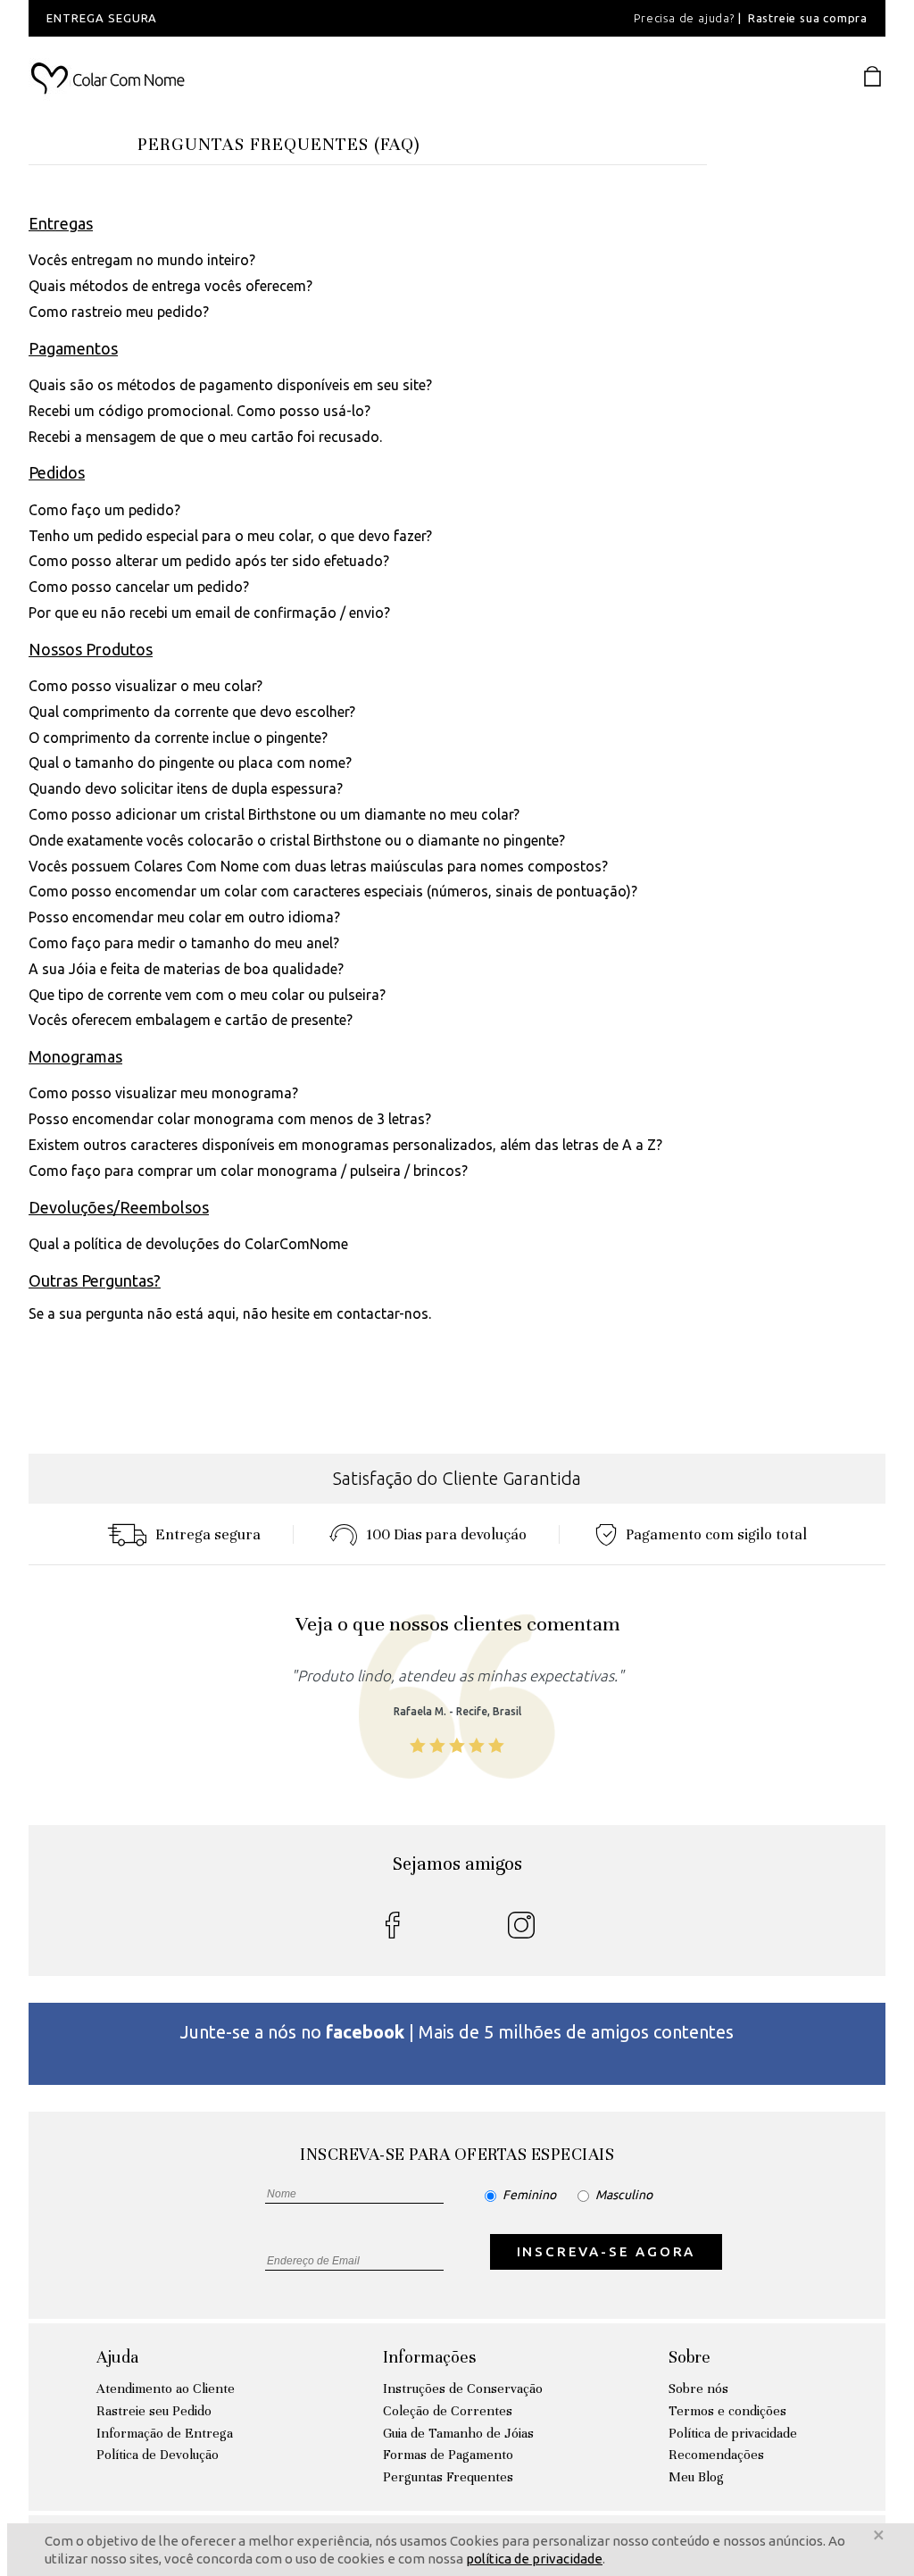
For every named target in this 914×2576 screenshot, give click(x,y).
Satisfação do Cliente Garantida (457, 1478)
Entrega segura (208, 1534)
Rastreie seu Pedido (154, 2411)
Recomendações (716, 2455)
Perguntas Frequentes (448, 2477)
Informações (429, 2357)
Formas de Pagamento (448, 2455)
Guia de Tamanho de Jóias (458, 2433)
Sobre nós (698, 2388)
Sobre (690, 2357)
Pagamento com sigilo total (716, 1534)
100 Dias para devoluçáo (446, 1534)
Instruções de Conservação (463, 2388)
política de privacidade (534, 2559)
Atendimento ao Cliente (166, 2388)
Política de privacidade (733, 2433)
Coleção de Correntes (448, 2411)
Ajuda (117, 2357)
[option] (270, 18)
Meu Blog (696, 2477)
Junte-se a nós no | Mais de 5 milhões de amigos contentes (457, 2032)
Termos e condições (727, 2411)
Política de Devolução (158, 2455)
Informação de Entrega (165, 2433)
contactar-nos (382, 1313)
